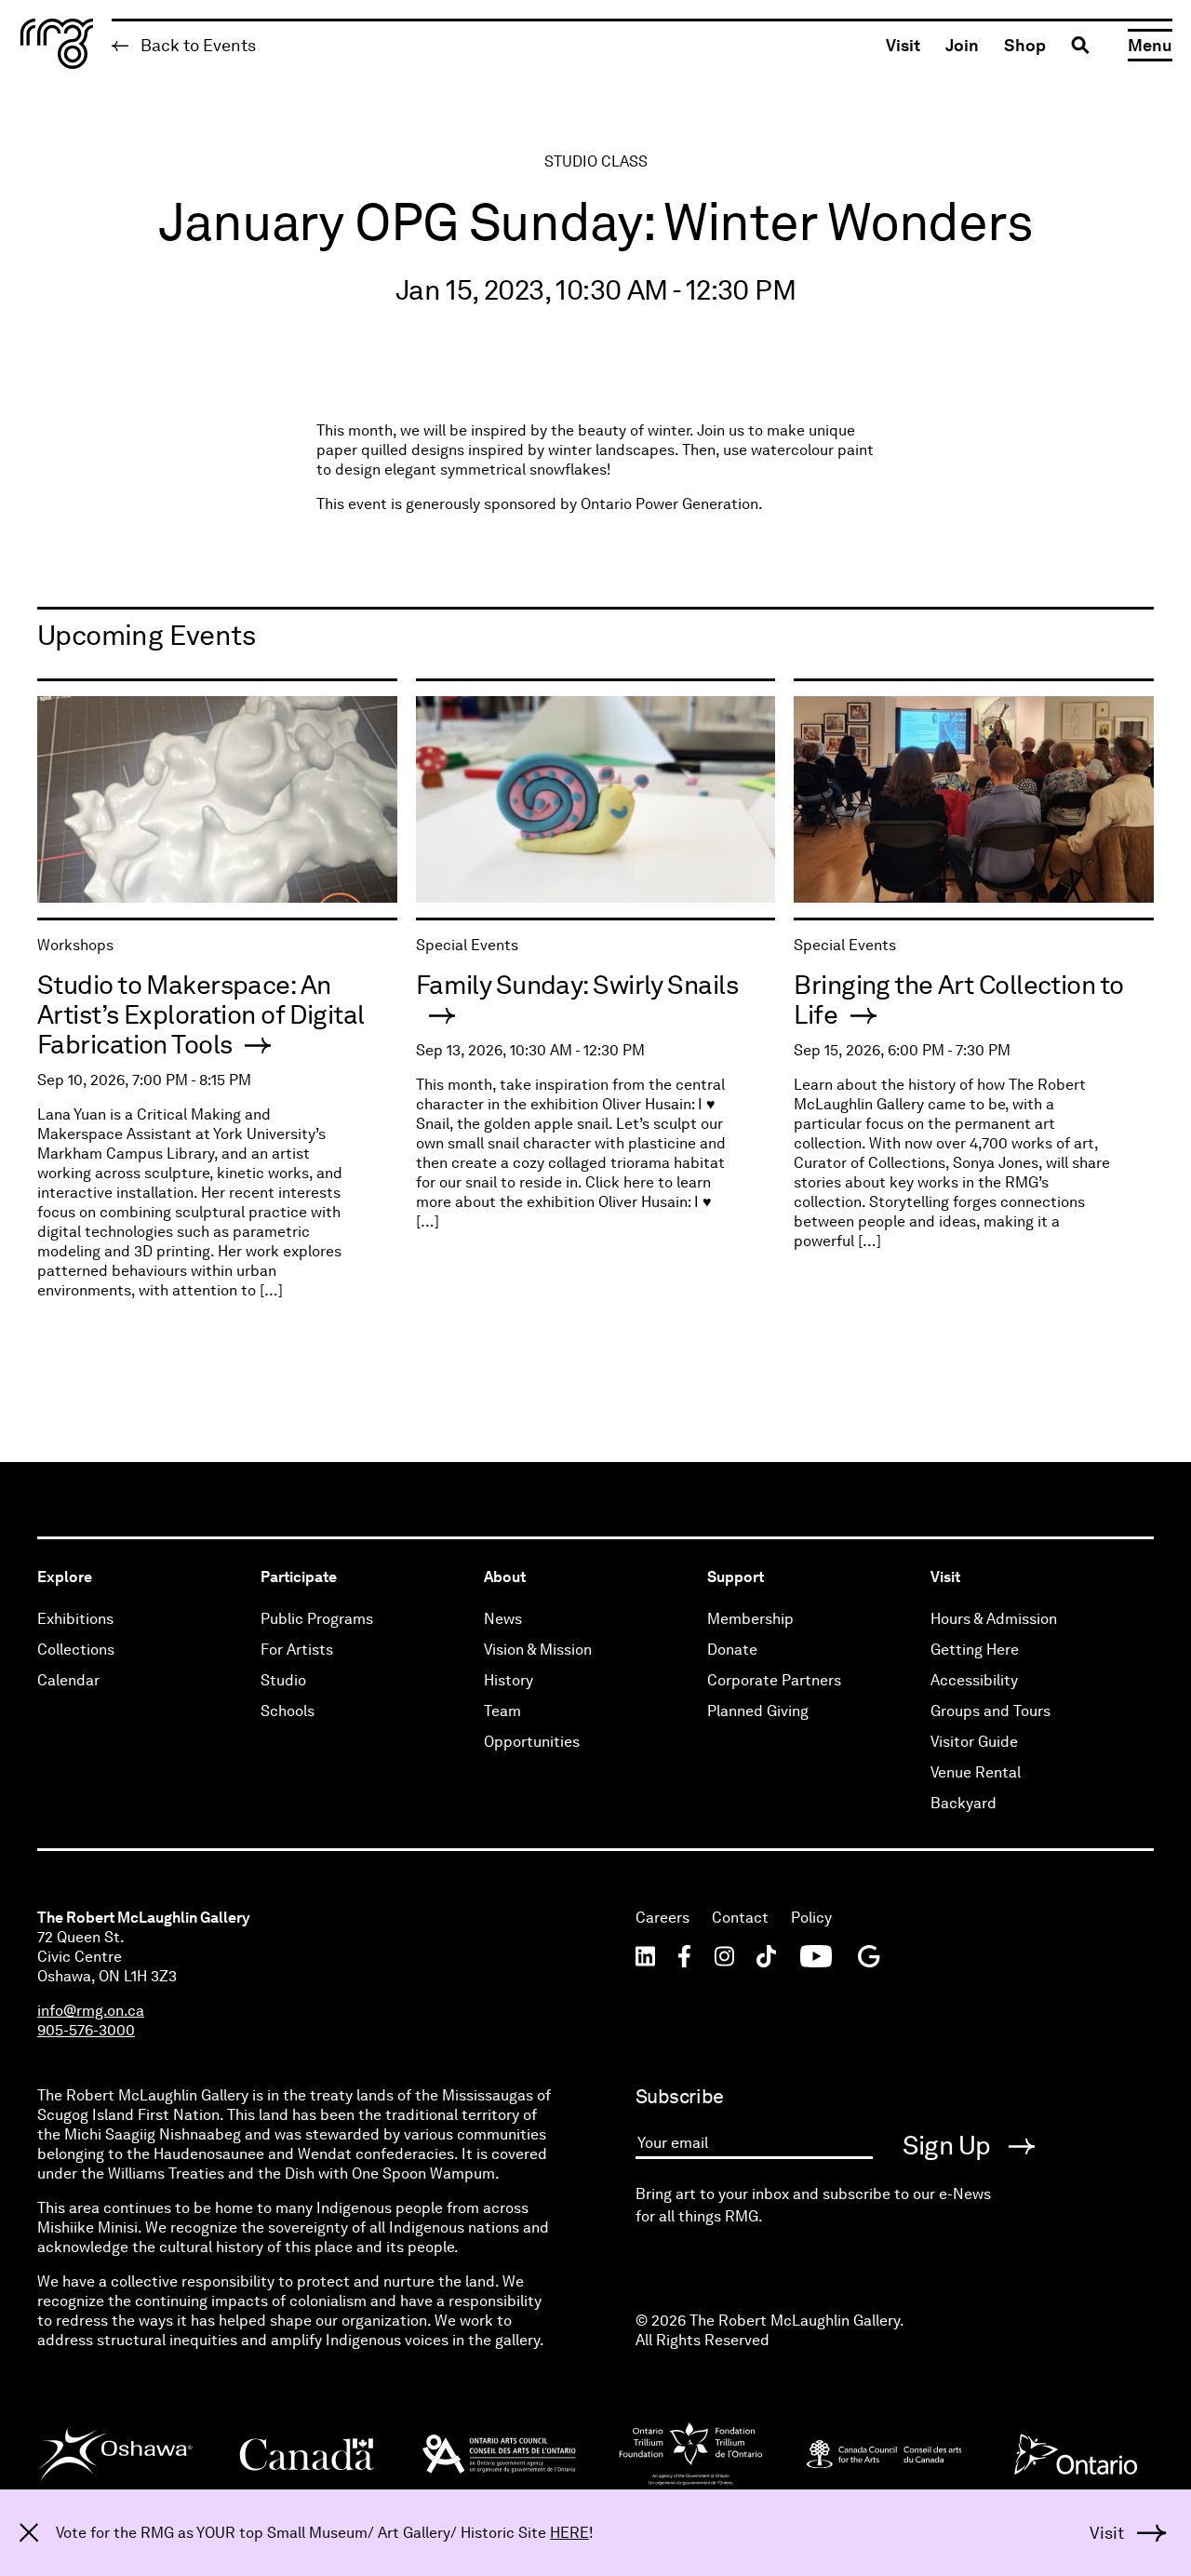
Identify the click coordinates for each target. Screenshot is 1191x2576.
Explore (65, 1577)
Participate (299, 1577)
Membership (750, 1619)
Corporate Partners (774, 1680)
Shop (1025, 45)
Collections (76, 1650)
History (509, 1680)
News (503, 1619)
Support (736, 1577)
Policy (811, 1918)
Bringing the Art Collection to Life (958, 1000)
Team (502, 1711)
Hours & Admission (994, 1619)
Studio (283, 1680)
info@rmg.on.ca (91, 2011)
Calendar (68, 1680)
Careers (662, 1918)
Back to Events (196, 45)
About (505, 1577)
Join (962, 45)
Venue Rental (976, 1772)
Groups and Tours (990, 1711)
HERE (569, 2533)
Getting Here (975, 1650)
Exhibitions (75, 1619)
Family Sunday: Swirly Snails (577, 985)
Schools (288, 1711)
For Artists (297, 1650)
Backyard (964, 1803)
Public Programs (317, 1619)
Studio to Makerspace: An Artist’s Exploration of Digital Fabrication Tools (201, 1014)
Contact (740, 1918)
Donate (732, 1650)
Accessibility (974, 1680)
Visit (903, 45)
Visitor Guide (974, 1742)
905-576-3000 (86, 2030)
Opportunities (532, 1742)
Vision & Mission (538, 1650)
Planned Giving (758, 1711)
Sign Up (950, 2145)
